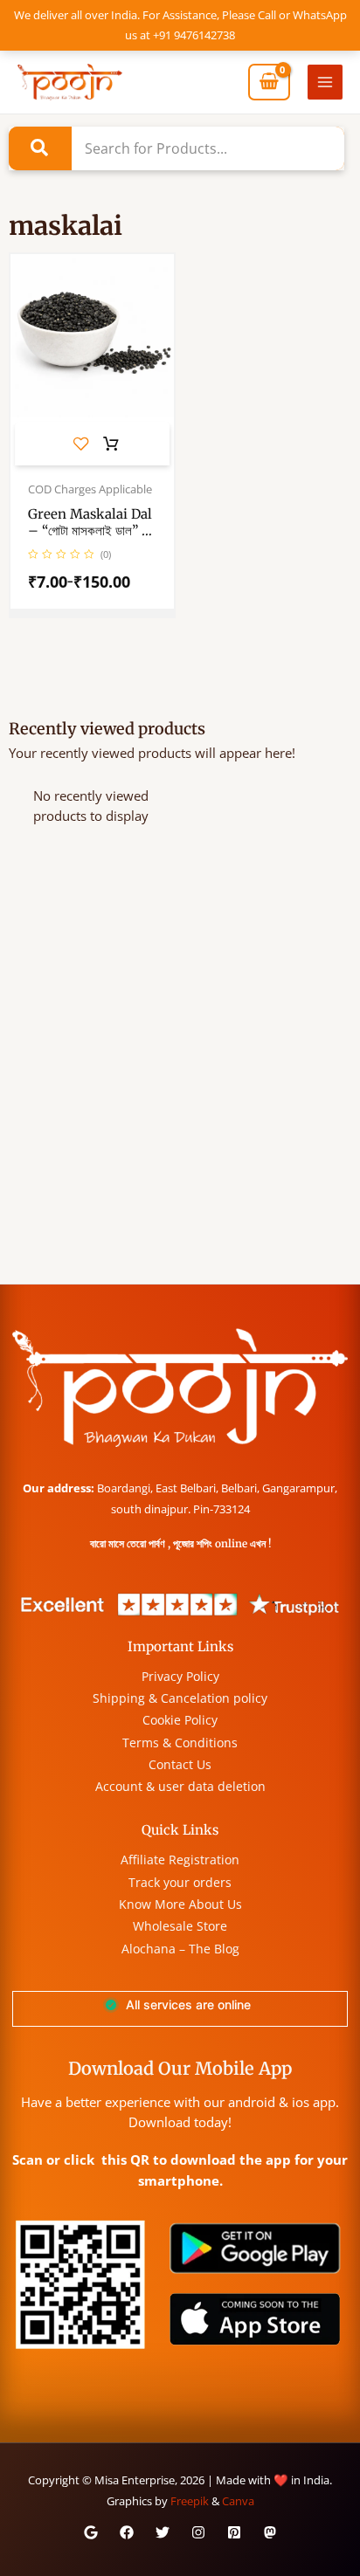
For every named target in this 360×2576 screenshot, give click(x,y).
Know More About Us (180, 1904)
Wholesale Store (180, 1926)
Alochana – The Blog (180, 1949)
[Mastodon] (270, 2532)
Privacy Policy (180, 1676)
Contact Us (180, 1764)
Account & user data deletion (180, 1786)
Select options (111, 444)
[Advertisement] (180, 1095)
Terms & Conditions (180, 1743)
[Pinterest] (234, 2532)
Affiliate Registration (180, 1860)
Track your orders (180, 1882)
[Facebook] (127, 2532)
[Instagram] (198, 2532)
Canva (238, 2501)
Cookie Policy (180, 1720)
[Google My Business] (91, 2532)
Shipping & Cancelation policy (180, 1698)
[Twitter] (163, 2532)
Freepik (190, 2501)
